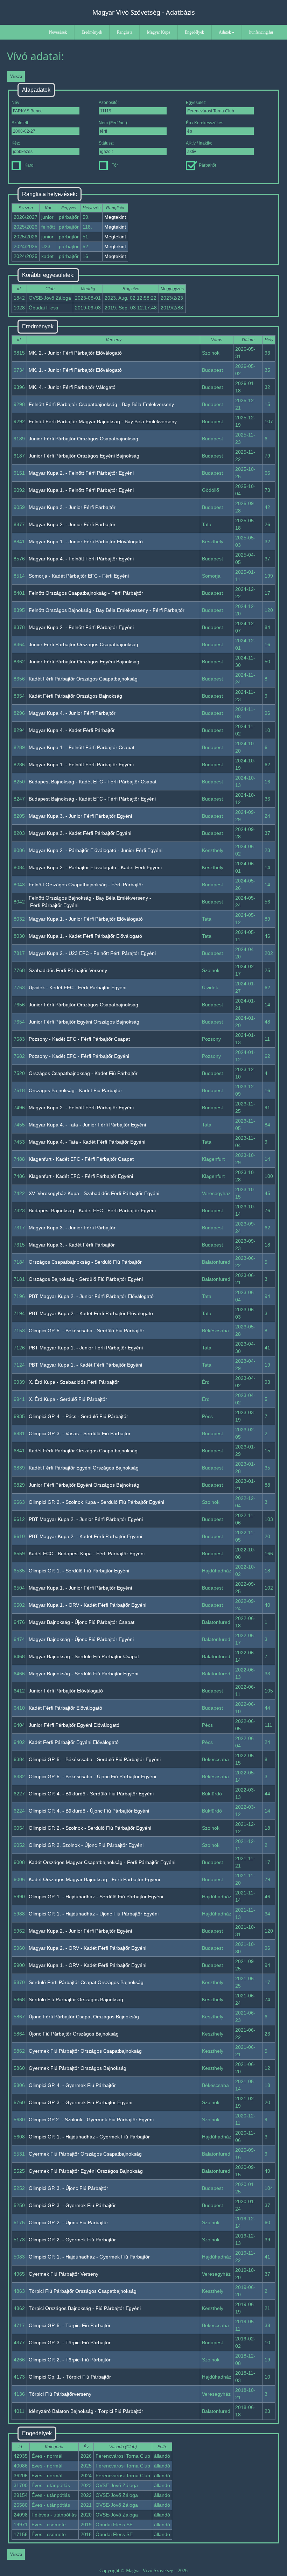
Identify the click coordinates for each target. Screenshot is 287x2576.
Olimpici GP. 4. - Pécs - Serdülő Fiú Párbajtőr (78, 1416)
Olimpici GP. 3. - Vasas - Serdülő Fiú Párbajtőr (80, 1433)
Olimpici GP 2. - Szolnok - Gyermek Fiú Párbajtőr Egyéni (91, 2120)
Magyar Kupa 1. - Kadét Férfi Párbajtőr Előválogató (85, 936)
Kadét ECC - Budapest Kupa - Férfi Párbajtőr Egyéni (87, 1554)
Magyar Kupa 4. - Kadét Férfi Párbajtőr (72, 730)
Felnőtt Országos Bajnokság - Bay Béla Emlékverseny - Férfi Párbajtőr (107, 610)
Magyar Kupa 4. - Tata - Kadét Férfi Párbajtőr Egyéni (87, 1142)
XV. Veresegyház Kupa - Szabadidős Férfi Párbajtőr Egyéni (94, 1193)
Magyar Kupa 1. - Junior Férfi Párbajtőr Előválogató (86, 542)
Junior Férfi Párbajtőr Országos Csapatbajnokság (83, 439)
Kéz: (16, 143)
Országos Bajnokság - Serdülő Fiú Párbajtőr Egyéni (86, 1279)
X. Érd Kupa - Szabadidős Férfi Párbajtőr (74, 1382)
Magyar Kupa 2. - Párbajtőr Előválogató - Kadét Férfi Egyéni (95, 867)
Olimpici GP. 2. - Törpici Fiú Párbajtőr (70, 2360)
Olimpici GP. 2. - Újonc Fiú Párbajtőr (68, 2222)
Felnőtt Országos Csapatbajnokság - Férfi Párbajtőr (86, 593)
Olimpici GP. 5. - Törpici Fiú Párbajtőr (70, 2325)
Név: (16, 103)
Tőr (115, 165)
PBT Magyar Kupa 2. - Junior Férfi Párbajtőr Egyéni (86, 1519)
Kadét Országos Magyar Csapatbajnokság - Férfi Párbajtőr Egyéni (102, 1862)
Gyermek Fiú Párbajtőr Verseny (64, 2274)
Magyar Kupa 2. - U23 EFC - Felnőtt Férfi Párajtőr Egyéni (92, 953)
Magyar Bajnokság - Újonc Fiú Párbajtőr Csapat (82, 1622)
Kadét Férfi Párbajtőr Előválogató (65, 1708)
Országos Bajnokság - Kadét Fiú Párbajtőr (75, 1090)
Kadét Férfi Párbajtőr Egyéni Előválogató (74, 1742)
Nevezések (58, 32)
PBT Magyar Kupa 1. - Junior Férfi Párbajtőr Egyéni (86, 1348)
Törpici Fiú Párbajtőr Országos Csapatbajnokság (83, 2291)
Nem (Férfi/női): (113, 123)
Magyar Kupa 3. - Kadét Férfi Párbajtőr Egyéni (80, 833)
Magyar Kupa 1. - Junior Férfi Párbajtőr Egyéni (80, 1588)
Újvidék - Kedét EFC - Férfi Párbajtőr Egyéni (78, 987)
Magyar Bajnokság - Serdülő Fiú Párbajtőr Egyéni (83, 1674)
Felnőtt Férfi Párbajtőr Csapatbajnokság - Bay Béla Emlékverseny (101, 404)
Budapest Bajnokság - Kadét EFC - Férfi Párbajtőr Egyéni (92, 799)
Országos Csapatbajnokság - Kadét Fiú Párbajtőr (83, 1073)
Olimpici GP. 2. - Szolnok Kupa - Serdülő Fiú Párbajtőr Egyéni (96, 1502)
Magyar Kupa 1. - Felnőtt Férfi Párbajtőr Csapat (82, 747)
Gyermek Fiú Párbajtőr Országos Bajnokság (78, 2068)
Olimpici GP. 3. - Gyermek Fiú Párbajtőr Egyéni (80, 2102)
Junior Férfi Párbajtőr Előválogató (66, 1691)
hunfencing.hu (261, 32)
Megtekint (115, 217)
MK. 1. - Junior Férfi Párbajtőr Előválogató (75, 370)
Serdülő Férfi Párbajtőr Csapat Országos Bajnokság (86, 1982)
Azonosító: (109, 103)
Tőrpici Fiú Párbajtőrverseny (60, 2394)
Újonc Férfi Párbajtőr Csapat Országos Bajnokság (84, 2017)
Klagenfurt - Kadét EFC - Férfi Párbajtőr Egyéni (81, 1176)
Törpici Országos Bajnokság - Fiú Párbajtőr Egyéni (85, 2308)
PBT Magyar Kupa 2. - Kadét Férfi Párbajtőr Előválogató (91, 1313)
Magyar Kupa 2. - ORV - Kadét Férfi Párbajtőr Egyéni (87, 1948)
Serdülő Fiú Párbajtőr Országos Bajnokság (76, 1999)
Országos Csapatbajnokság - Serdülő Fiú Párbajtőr (85, 1262)
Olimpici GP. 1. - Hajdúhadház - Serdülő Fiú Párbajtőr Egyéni (96, 1897)
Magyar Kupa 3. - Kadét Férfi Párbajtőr (72, 1245)
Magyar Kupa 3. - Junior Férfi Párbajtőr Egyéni (80, 816)
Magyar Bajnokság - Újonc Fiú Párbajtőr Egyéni (81, 1639)
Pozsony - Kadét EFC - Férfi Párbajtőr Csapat (79, 1039)
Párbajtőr (208, 165)
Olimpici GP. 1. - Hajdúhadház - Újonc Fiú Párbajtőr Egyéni (94, 1914)
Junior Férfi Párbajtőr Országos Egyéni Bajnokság (84, 456)
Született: (20, 123)
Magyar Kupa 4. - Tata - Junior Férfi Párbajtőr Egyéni (87, 1125)
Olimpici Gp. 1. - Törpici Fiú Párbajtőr (70, 2377)
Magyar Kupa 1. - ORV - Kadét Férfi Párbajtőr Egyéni (87, 1605)
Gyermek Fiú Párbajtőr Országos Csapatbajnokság (85, 2051)
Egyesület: (196, 103)
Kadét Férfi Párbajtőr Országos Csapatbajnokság (83, 679)
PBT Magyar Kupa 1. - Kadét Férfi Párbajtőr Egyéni (85, 1365)
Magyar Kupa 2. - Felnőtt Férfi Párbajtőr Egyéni (81, 473)
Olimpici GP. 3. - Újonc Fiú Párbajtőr (68, 2188)
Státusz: (106, 143)
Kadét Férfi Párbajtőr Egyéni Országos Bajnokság (84, 1468)
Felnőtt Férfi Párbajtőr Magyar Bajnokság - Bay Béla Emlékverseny (103, 421)
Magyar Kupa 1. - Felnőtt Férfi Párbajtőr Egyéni (81, 490)
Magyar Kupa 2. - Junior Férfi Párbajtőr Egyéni (80, 1931)
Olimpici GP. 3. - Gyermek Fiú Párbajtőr (72, 2205)
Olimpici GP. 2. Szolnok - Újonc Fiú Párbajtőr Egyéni (86, 1845)
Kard (29, 165)
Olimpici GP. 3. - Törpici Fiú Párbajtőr (70, 2343)
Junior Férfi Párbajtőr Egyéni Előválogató (74, 1725)
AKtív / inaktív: (199, 143)
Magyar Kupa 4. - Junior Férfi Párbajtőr (72, 713)
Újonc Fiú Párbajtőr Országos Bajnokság (74, 2034)
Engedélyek (194, 32)
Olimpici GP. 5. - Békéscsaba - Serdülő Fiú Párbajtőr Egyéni (95, 1759)
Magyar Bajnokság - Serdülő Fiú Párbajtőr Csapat (84, 1656)
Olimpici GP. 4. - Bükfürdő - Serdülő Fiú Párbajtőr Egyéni (91, 1794)
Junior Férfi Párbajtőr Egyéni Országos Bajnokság (84, 1022)
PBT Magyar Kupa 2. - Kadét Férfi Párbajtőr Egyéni (85, 1536)
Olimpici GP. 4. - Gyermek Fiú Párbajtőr (72, 2085)
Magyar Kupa (159, 32)
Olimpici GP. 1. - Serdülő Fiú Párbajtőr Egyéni (79, 1571)
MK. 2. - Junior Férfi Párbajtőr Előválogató (75, 353)
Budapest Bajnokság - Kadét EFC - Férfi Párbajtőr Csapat (93, 782)
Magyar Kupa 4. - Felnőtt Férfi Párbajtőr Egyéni (81, 559)
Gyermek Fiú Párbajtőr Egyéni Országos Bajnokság (86, 2171)
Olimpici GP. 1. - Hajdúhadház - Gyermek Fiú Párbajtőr (89, 2137)
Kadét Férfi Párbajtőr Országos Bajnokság (75, 696)
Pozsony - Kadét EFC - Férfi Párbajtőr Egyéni (79, 1056)
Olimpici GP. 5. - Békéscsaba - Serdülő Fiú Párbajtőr (86, 1331)
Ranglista (125, 32)
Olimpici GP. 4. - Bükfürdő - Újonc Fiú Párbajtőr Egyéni (89, 1811)
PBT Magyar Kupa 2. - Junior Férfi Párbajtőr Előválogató (91, 1296)
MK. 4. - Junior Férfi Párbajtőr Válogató (72, 387)
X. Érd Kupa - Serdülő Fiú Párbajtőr (68, 1399)
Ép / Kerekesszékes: (205, 123)
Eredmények (92, 32)
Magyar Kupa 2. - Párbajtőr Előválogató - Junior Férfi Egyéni (96, 850)
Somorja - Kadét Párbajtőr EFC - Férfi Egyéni (79, 576)
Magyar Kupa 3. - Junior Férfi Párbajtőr (72, 507)
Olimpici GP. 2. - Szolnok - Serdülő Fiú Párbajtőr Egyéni (90, 1828)
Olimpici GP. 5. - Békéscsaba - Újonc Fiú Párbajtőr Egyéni (92, 1776)
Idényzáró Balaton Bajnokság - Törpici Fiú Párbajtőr (86, 2411)
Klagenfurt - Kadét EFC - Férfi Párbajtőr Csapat (81, 1159)
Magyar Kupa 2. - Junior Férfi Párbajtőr (72, 524)
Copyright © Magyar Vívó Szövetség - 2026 (143, 2571)
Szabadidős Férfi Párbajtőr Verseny (68, 970)
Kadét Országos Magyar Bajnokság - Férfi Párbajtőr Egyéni (94, 1879)
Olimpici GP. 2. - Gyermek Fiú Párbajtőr (72, 2240)
